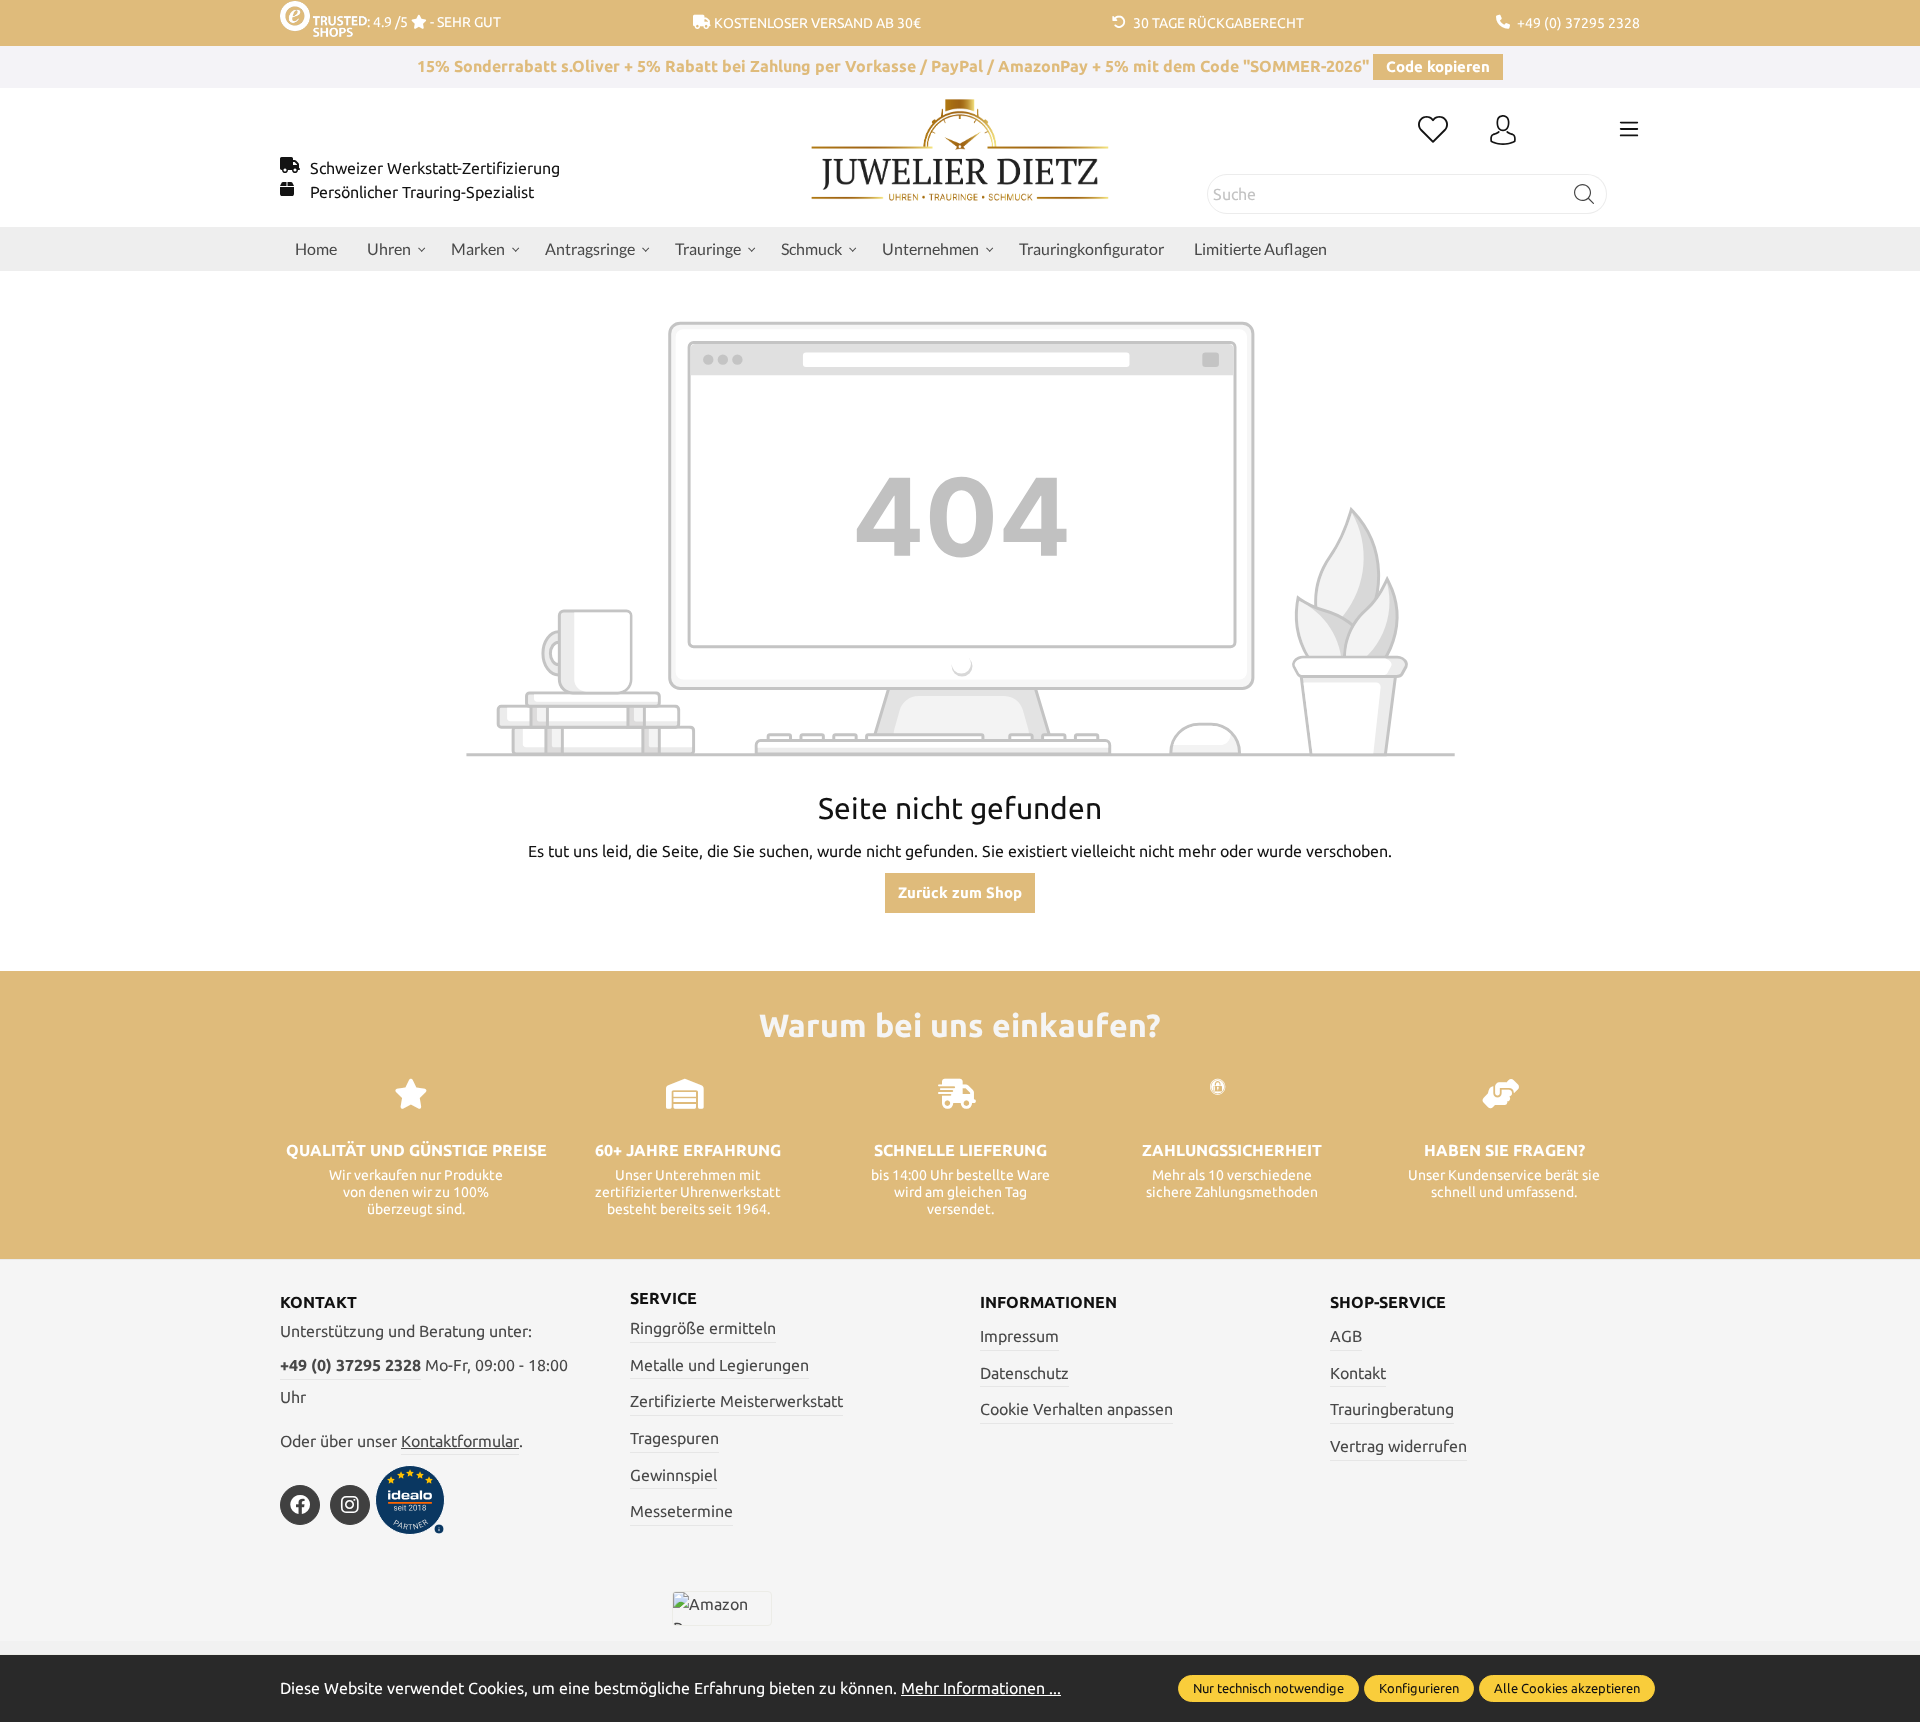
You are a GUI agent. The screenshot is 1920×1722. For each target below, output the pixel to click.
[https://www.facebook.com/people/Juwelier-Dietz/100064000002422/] (300, 1505)
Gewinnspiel (673, 1475)
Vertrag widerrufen (1398, 1446)
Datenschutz (1024, 1373)
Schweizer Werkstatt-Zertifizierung (435, 168)
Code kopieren (1438, 66)
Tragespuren (674, 1438)
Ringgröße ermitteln (703, 1328)
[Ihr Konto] (1503, 131)
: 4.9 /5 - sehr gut (434, 22)
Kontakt (1358, 1373)
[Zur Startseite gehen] (960, 165)
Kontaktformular (460, 1441)
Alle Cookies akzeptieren (1567, 1688)
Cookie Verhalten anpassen (1076, 1409)
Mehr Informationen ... (981, 1688)
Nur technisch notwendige (1268, 1688)
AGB (1346, 1336)
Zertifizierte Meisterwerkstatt (736, 1401)
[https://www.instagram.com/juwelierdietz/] (350, 1505)
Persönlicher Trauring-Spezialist (422, 192)
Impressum (1019, 1336)
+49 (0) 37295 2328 (350, 1365)
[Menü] (1629, 129)
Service (663, 1298)
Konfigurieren (1419, 1688)
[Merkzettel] (1433, 131)
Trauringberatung (1392, 1409)
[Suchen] (1584, 194)
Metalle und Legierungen (719, 1365)
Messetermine (681, 1511)
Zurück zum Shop (960, 892)
